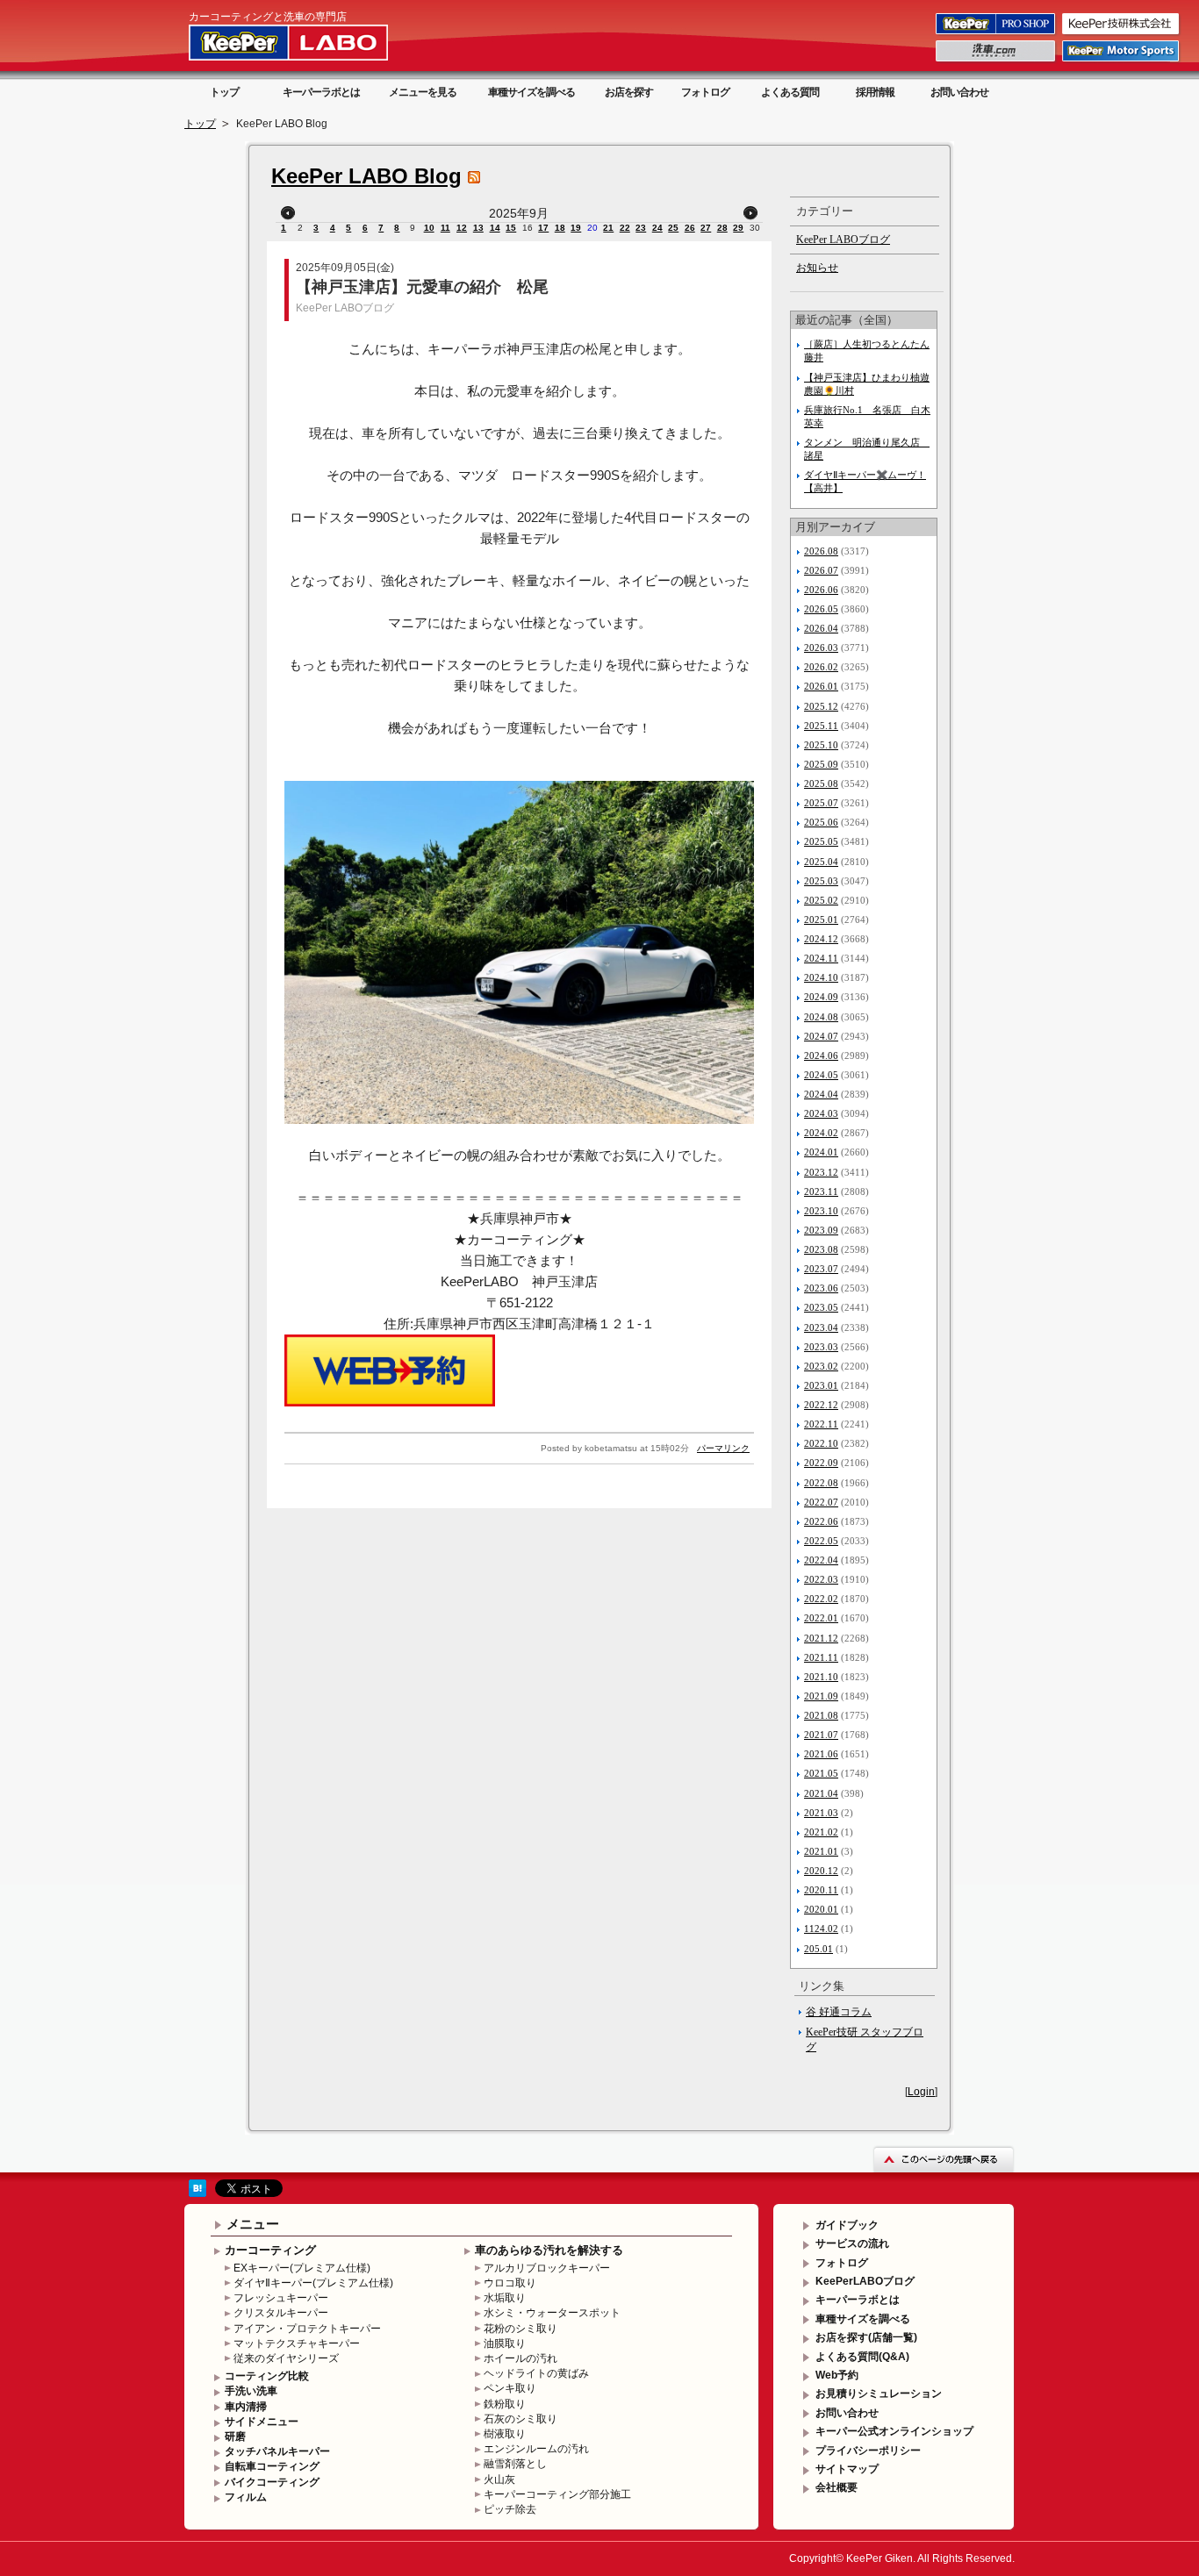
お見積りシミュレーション (879, 2394)
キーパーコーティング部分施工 (557, 2494)
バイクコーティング (272, 2482)
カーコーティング (270, 2250)
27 (706, 228)
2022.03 (821, 1579)
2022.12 (821, 1405)
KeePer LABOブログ (345, 308)
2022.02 (821, 1599)
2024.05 (821, 1075)
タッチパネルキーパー (277, 2451)
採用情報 (875, 92)
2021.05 (821, 1773)
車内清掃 (246, 2407)
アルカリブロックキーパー (547, 2268)
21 (608, 228)
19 (576, 228)
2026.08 (821, 551)
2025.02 (821, 900)
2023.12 (821, 1172)
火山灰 (499, 2479)
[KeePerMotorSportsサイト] (1122, 61)
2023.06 (821, 1288)
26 (690, 228)
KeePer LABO (313, 42)
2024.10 (821, 977)
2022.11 (821, 1424)
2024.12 (821, 939)
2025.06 (821, 822)
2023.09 (821, 1230)
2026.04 (821, 628)
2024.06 (821, 1055)
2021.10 (821, 1677)
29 (738, 228)
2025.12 (821, 706)
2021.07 (821, 1735)
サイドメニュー (262, 2422)
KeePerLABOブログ (865, 2281)
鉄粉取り (505, 2404)
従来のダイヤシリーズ (286, 2358)
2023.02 (821, 1366)
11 (445, 228)
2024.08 (821, 1017)
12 (462, 228)
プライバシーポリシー (868, 2451)
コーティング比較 (267, 2376)
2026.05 (821, 609)
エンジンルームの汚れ (536, 2449)
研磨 (235, 2436)
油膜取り (505, 2343)
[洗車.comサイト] (997, 61)
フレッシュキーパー (281, 2298)
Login (921, 2092)
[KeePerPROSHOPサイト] (997, 33)
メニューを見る (423, 92)
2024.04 (821, 1094)
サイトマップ (847, 2469)
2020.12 (821, 1871)
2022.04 (821, 1560)
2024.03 (821, 1113)
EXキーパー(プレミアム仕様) (302, 2268)
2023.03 (821, 1347)
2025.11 (821, 726)
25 (673, 228)
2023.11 (821, 1191)
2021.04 (821, 1793)
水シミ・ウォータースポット (552, 2313)
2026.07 (821, 570)
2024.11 (821, 958)
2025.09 (821, 764)
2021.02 (821, 1832)
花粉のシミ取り (521, 2329)
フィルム (246, 2497)
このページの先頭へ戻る (944, 2159)
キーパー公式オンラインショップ (894, 2431)
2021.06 (821, 1754)
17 (543, 228)
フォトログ (705, 92)
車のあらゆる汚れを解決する (549, 2250)
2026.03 (821, 648)
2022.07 (821, 1502)
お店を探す (629, 92)
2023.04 (821, 1327)
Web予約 (837, 2375)
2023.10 (821, 1211)
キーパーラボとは (321, 92)
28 (722, 228)
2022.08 (821, 1483)
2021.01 (821, 1851)
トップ (224, 92)
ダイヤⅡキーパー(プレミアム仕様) (313, 2283)
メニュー (253, 2224)
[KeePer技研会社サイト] (1122, 33)
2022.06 (821, 1521)
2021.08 (821, 1715)
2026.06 (821, 590)
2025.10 (821, 745)
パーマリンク (723, 1448)
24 (657, 228)
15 (511, 228)
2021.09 (821, 1696)
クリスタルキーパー (281, 2313)
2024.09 (821, 997)
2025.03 (821, 881)
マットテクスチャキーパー (297, 2343)
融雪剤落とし (515, 2464)
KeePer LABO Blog (366, 176)
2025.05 (821, 841)
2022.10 (821, 1443)
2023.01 (821, 1385)
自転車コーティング (272, 2466)
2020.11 (821, 1890)
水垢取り (505, 2298)
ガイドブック (847, 2225)
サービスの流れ (852, 2243)
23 (641, 228)
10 (429, 228)
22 (625, 228)
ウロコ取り (510, 2283)
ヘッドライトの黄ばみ (536, 2373)
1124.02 (821, 1928)
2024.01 (821, 1152)
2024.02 (821, 1133)
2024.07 (821, 1036)
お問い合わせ (959, 92)
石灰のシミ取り (521, 2419)
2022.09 (821, 1463)
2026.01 (821, 686)
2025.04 (821, 862)
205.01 (818, 1949)
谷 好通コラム (839, 2012)
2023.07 (821, 1269)
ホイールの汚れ (521, 2358)
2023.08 (821, 1249)
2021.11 (821, 1657)
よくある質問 (790, 92)
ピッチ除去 (510, 2509)
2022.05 (821, 1541)
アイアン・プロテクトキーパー (307, 2329)
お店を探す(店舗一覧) (866, 2337)
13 (478, 228)
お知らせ (817, 268)
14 (495, 228)
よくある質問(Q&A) (862, 2357)
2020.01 (821, 1909)
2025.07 (821, 803)
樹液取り (505, 2434)
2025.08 (821, 784)
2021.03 (821, 1813)
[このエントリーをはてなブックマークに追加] (197, 2193)
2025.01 (821, 919)
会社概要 (836, 2487)
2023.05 (821, 1307)
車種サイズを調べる (531, 92)
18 (560, 228)
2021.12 (821, 1638)
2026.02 (821, 667)
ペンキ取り (510, 2388)
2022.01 (821, 1618)
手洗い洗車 (251, 2391)
